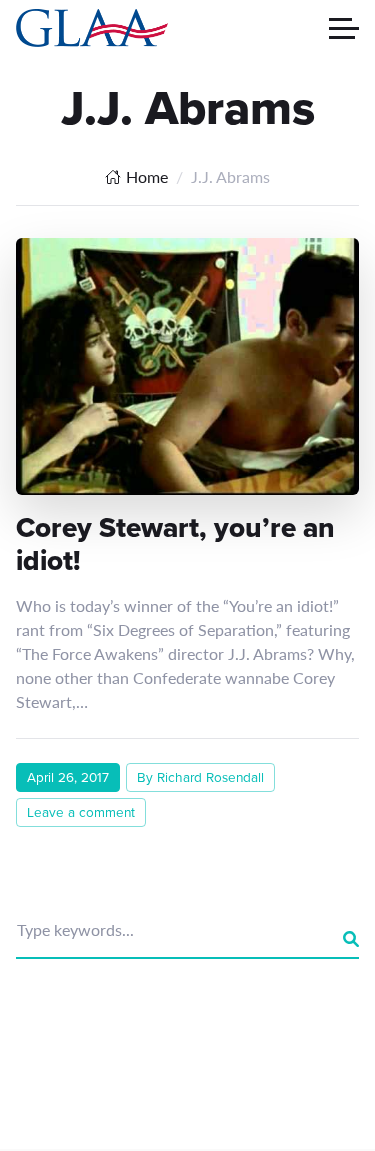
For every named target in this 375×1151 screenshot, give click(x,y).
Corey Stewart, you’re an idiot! (175, 544)
